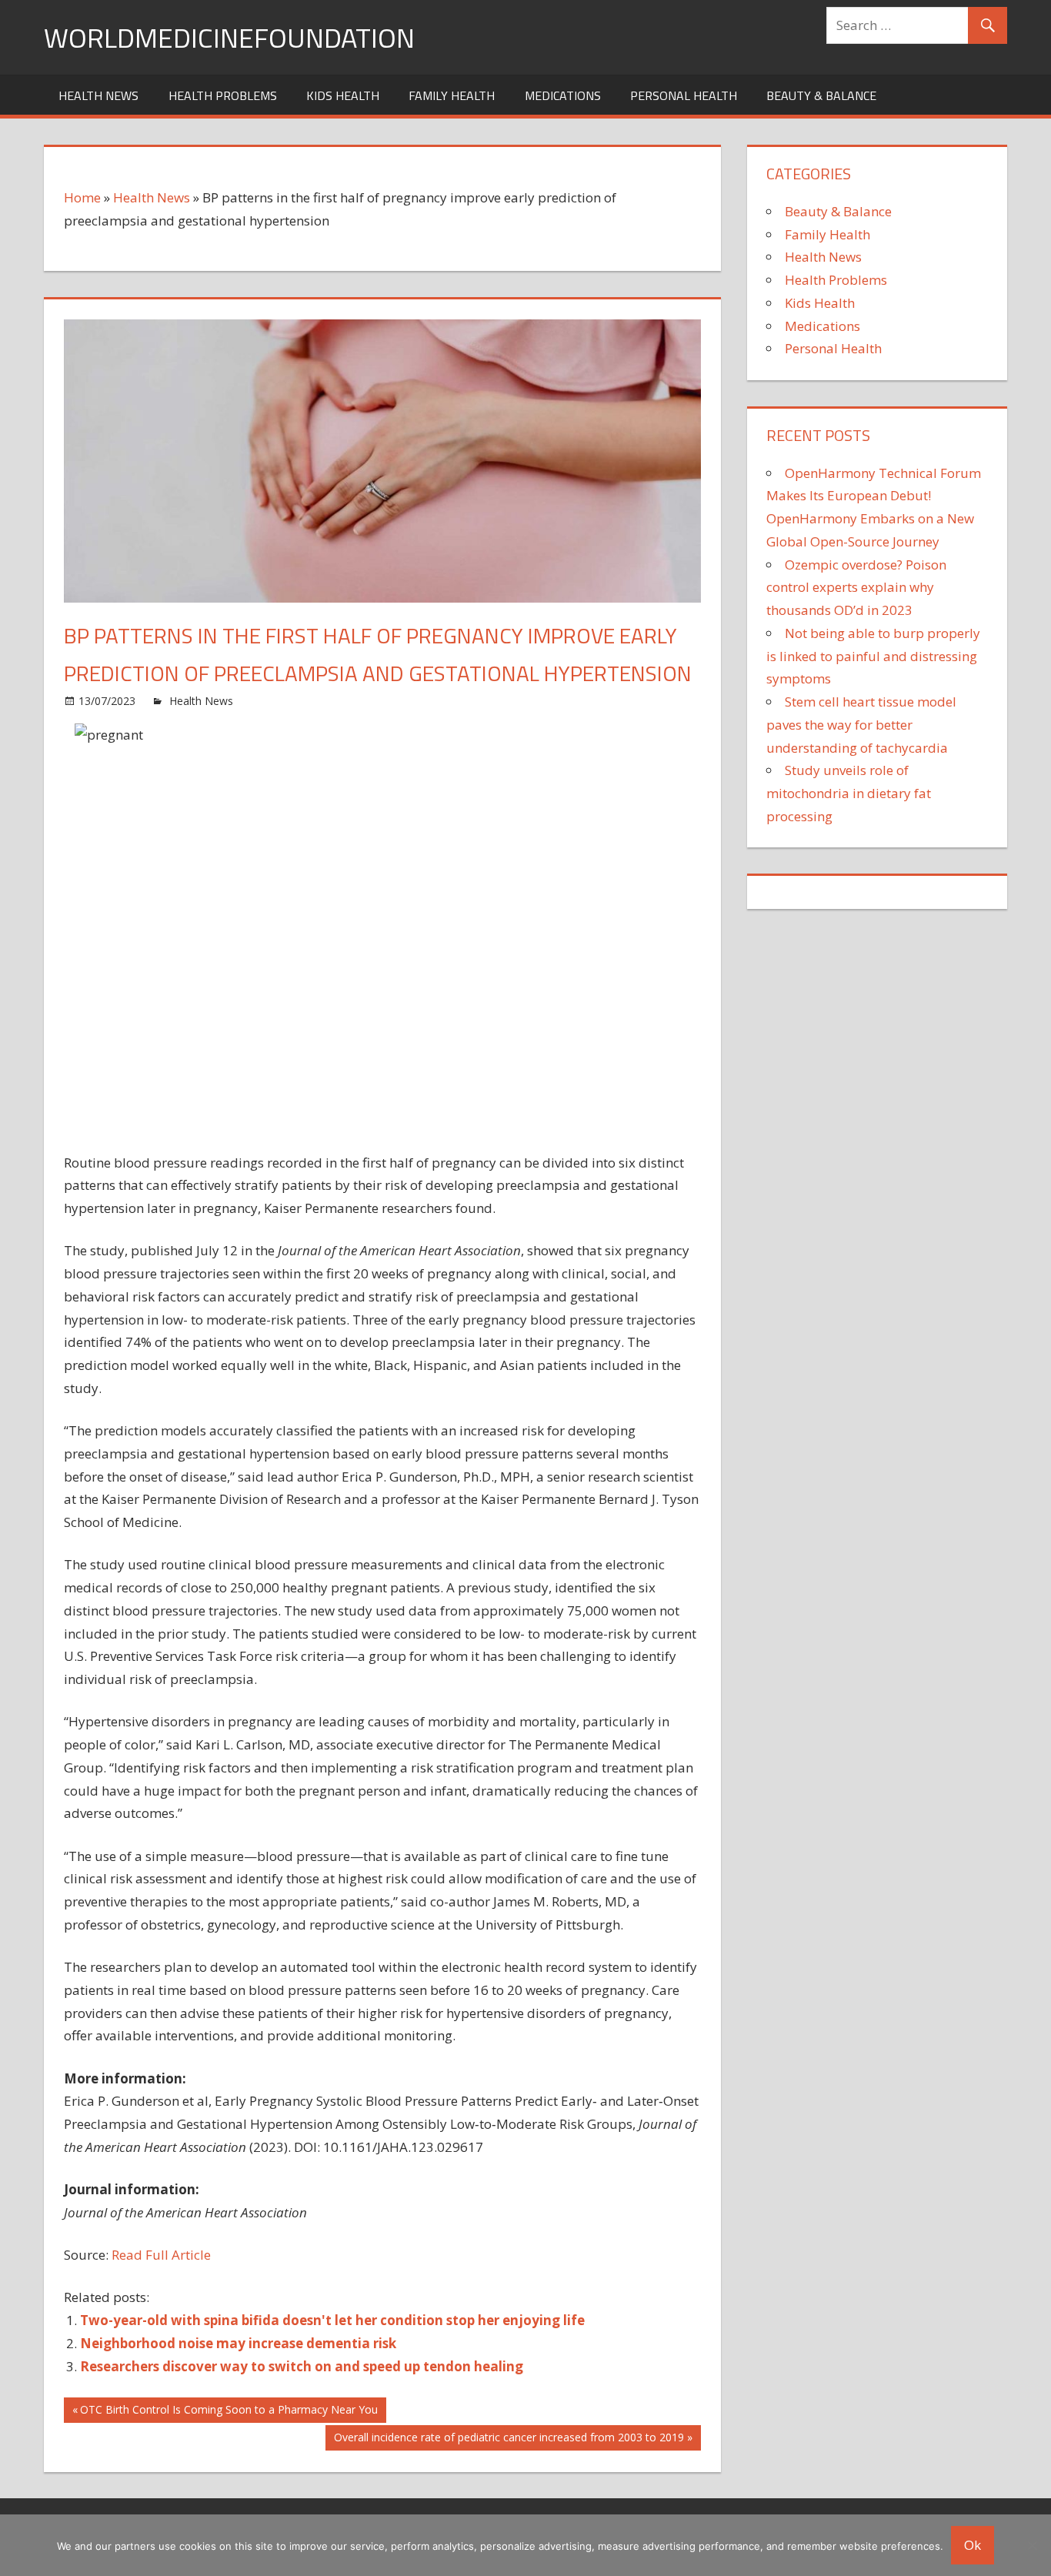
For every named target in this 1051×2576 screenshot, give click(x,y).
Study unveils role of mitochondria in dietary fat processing (849, 793)
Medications (563, 95)
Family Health (452, 95)
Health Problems (223, 95)
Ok (973, 2545)
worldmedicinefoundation (229, 37)
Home (82, 197)
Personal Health (684, 95)
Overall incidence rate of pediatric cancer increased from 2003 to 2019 (509, 2440)
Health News (98, 95)
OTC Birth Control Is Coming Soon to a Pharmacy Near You (229, 2412)
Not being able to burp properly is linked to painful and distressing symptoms (873, 656)
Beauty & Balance (821, 95)
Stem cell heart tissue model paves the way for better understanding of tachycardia (861, 725)
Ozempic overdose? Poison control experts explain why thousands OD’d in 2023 (856, 588)
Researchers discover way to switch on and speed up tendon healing (302, 2366)
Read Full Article (161, 2255)
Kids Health (343, 95)
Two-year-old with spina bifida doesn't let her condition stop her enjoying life (332, 2320)
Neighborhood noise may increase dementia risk (238, 2343)
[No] (1032, 2545)
